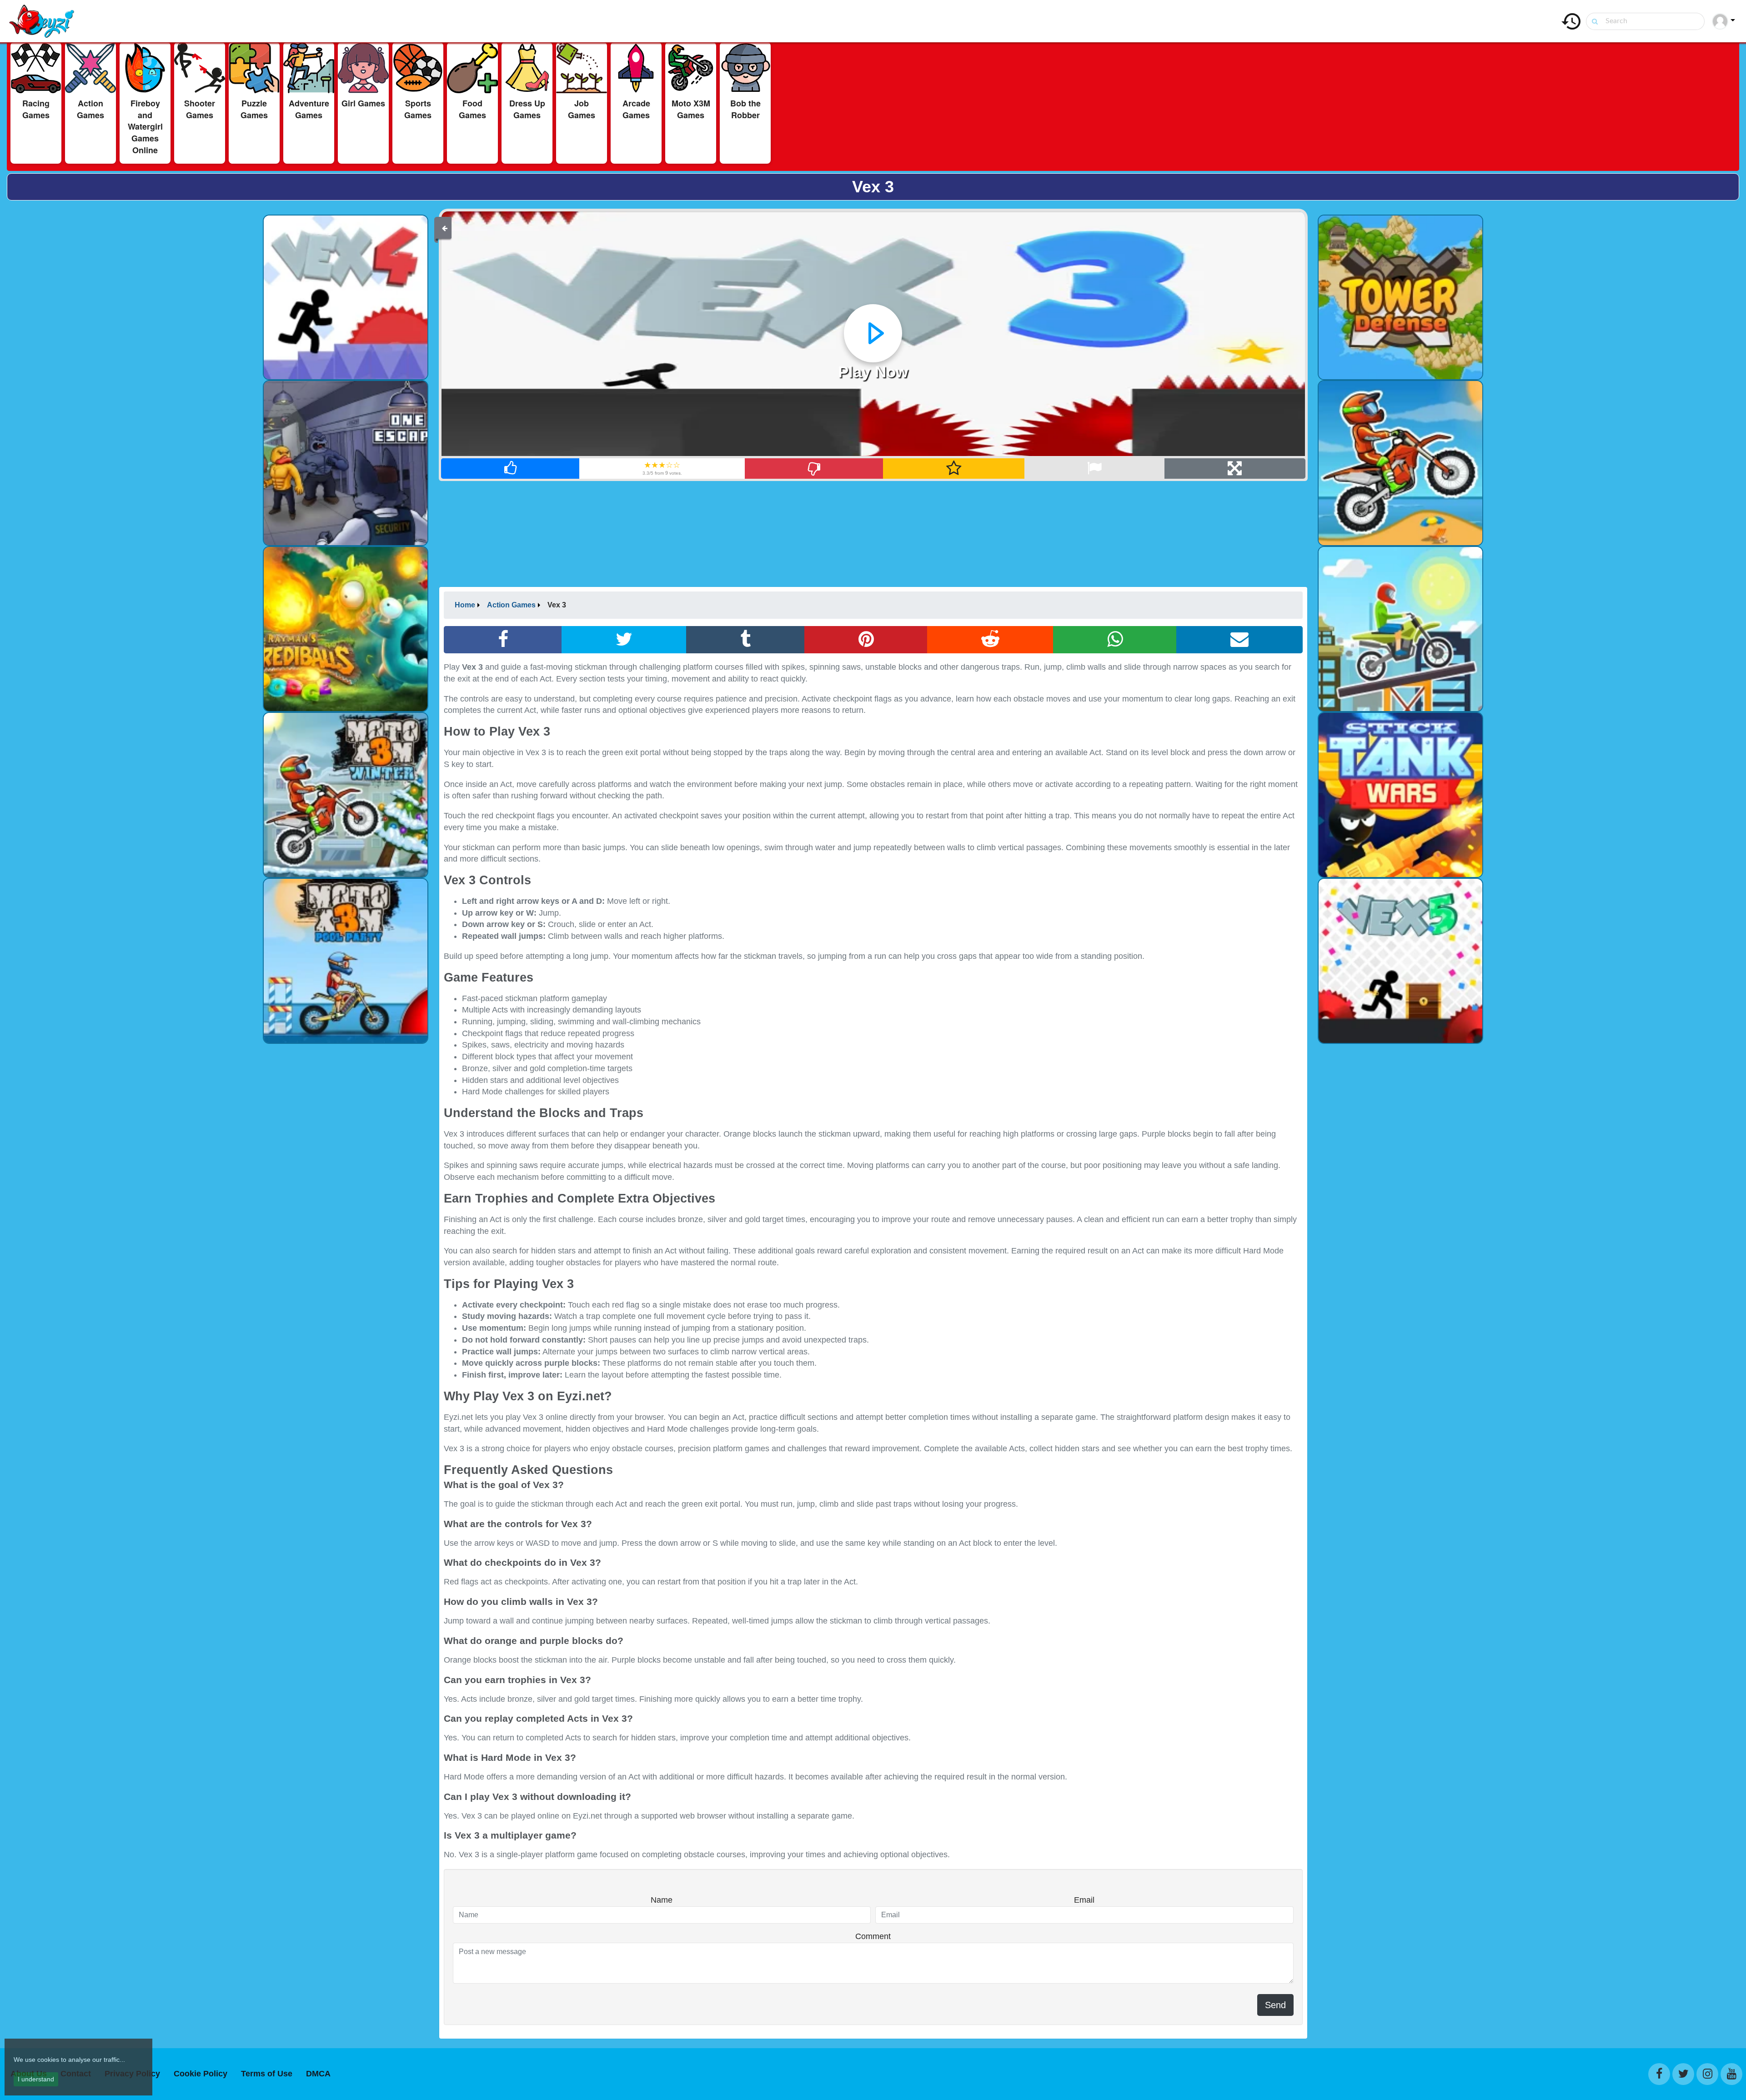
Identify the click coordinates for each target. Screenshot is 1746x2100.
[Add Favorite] (954, 469)
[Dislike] (814, 469)
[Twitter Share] (624, 640)
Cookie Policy (201, 2074)
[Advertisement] (130, 344)
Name (662, 1900)
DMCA (318, 2074)
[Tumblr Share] (745, 640)
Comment (873, 1936)
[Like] (510, 469)
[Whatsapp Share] (1115, 640)
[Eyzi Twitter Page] (1683, 2074)
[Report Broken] (1094, 469)
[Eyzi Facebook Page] (1659, 2074)
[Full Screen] (1235, 469)
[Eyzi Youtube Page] (1731, 2074)
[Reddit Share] (990, 640)
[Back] (445, 228)
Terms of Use (267, 2074)
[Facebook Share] (503, 640)
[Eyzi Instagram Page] (1707, 2074)
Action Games (511, 605)
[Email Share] (1239, 640)
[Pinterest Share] (866, 640)
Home (465, 605)
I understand (36, 2079)
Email (1084, 1900)
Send (1275, 2005)
